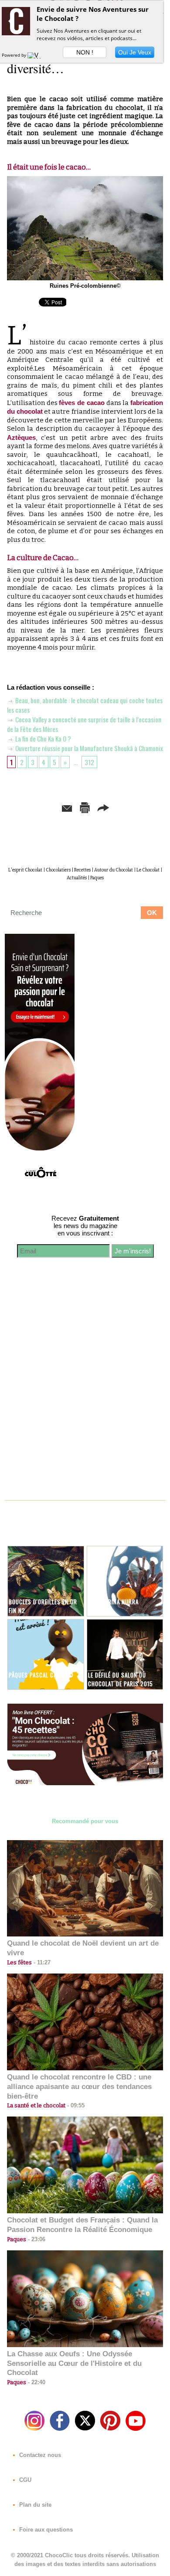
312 (89, 762)
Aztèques (21, 437)
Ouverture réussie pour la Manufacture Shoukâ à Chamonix (88, 748)
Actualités (77, 878)
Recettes (82, 870)
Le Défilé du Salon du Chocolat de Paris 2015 (121, 1679)
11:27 (41, 1962)
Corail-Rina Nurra (113, 1602)
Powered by (15, 55)
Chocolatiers (58, 870)
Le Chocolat (148, 870)
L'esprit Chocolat (25, 870)
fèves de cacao (82, 403)
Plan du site (34, 2505)
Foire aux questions (45, 2530)
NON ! (85, 52)
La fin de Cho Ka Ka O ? (42, 738)
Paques (97, 878)
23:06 (36, 2239)
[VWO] (36, 55)
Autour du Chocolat (114, 870)
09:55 (75, 2105)
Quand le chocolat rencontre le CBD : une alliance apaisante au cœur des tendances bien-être (79, 2087)
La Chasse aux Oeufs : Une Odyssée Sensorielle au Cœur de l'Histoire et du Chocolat (74, 2363)
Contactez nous (39, 2455)
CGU (24, 2480)
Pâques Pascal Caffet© (41, 1675)
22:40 (36, 2382)
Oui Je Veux (135, 52)
